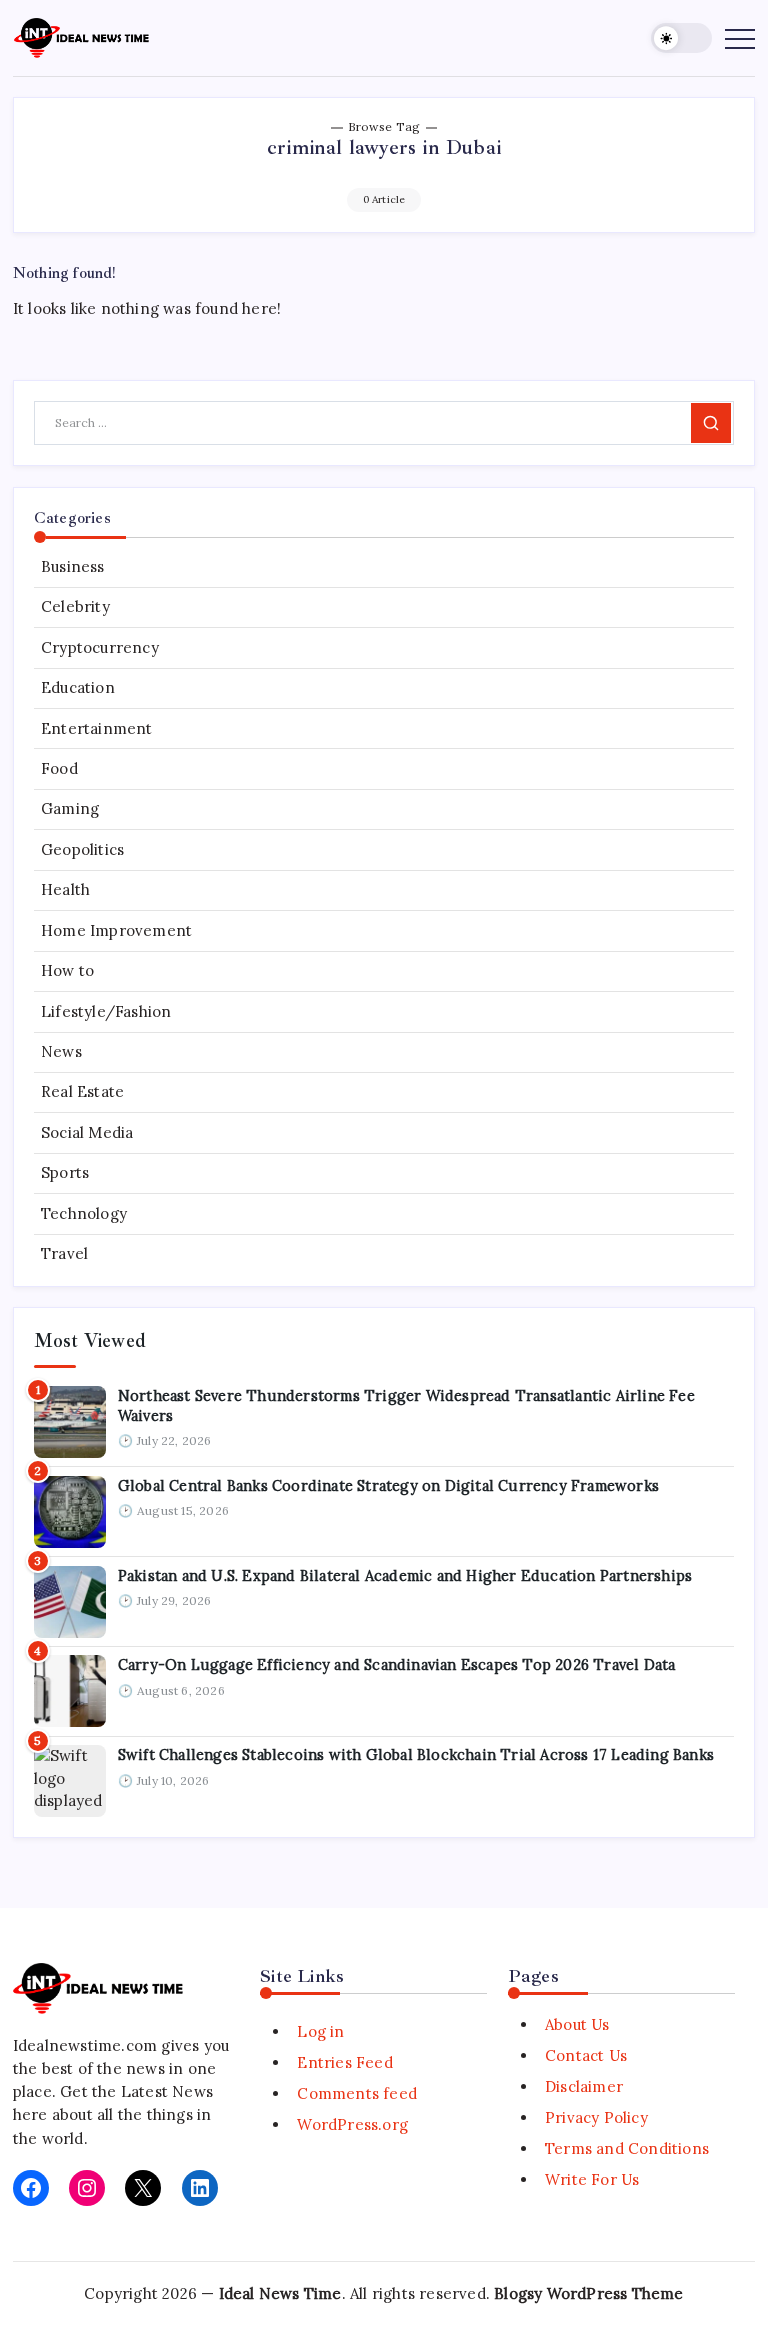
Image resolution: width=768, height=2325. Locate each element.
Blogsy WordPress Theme (588, 2293)
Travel (64, 1253)
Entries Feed (344, 2062)
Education (78, 687)
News (61, 1051)
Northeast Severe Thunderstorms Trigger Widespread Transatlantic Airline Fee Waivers (406, 1405)
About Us (577, 2024)
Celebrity (75, 606)
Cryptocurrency (100, 647)
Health (65, 889)
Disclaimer (584, 2086)
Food (59, 768)
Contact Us (586, 2055)
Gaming (70, 808)
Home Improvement (116, 930)
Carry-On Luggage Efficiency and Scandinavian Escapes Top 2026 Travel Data (397, 1664)
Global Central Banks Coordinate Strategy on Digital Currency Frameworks (388, 1485)
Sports (65, 1172)
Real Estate (82, 1091)
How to (67, 970)
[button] (681, 38)
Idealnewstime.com (85, 2045)
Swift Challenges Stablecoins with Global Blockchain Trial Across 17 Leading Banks (416, 1754)
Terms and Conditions (627, 2148)
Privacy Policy (596, 2117)
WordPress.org (352, 2124)
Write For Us (592, 2179)
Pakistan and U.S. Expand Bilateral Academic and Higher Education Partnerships (405, 1575)
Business (73, 566)
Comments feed (357, 2093)
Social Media (87, 1132)
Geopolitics (82, 849)
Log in (320, 2031)
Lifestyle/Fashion (106, 1011)
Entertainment (97, 728)
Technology (84, 1213)
